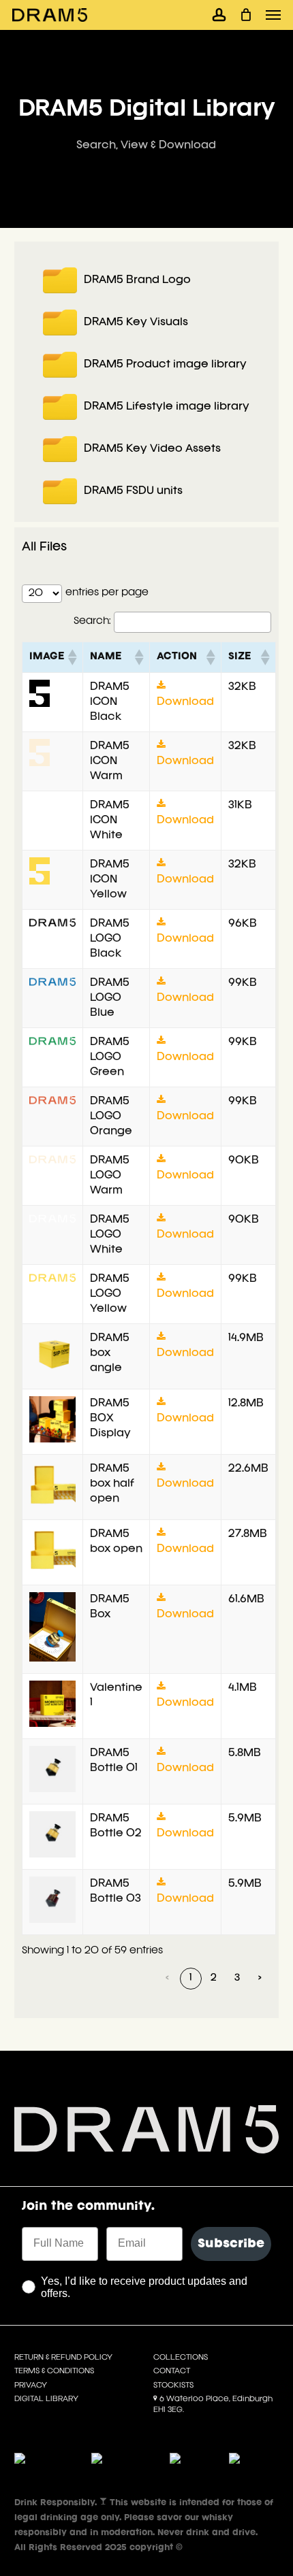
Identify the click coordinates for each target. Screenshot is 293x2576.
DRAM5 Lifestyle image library (167, 407)
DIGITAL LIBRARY (46, 2399)
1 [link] (191, 1978)
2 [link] (214, 1978)
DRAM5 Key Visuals (136, 323)
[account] (218, 15)
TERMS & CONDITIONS (54, 2371)
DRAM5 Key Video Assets (152, 449)
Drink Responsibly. (57, 2503)
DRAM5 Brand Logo (137, 280)
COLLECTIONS (181, 2358)
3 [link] (237, 1978)
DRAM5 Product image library (165, 365)
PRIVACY (31, 2385)
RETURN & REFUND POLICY (63, 2358)
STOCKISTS (173, 2385)
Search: (92, 622)
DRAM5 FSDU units (133, 491)
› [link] (260, 1978)
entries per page (107, 593)
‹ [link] (167, 1978)
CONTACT (172, 2371)
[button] (273, 15)
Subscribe (231, 2244)
